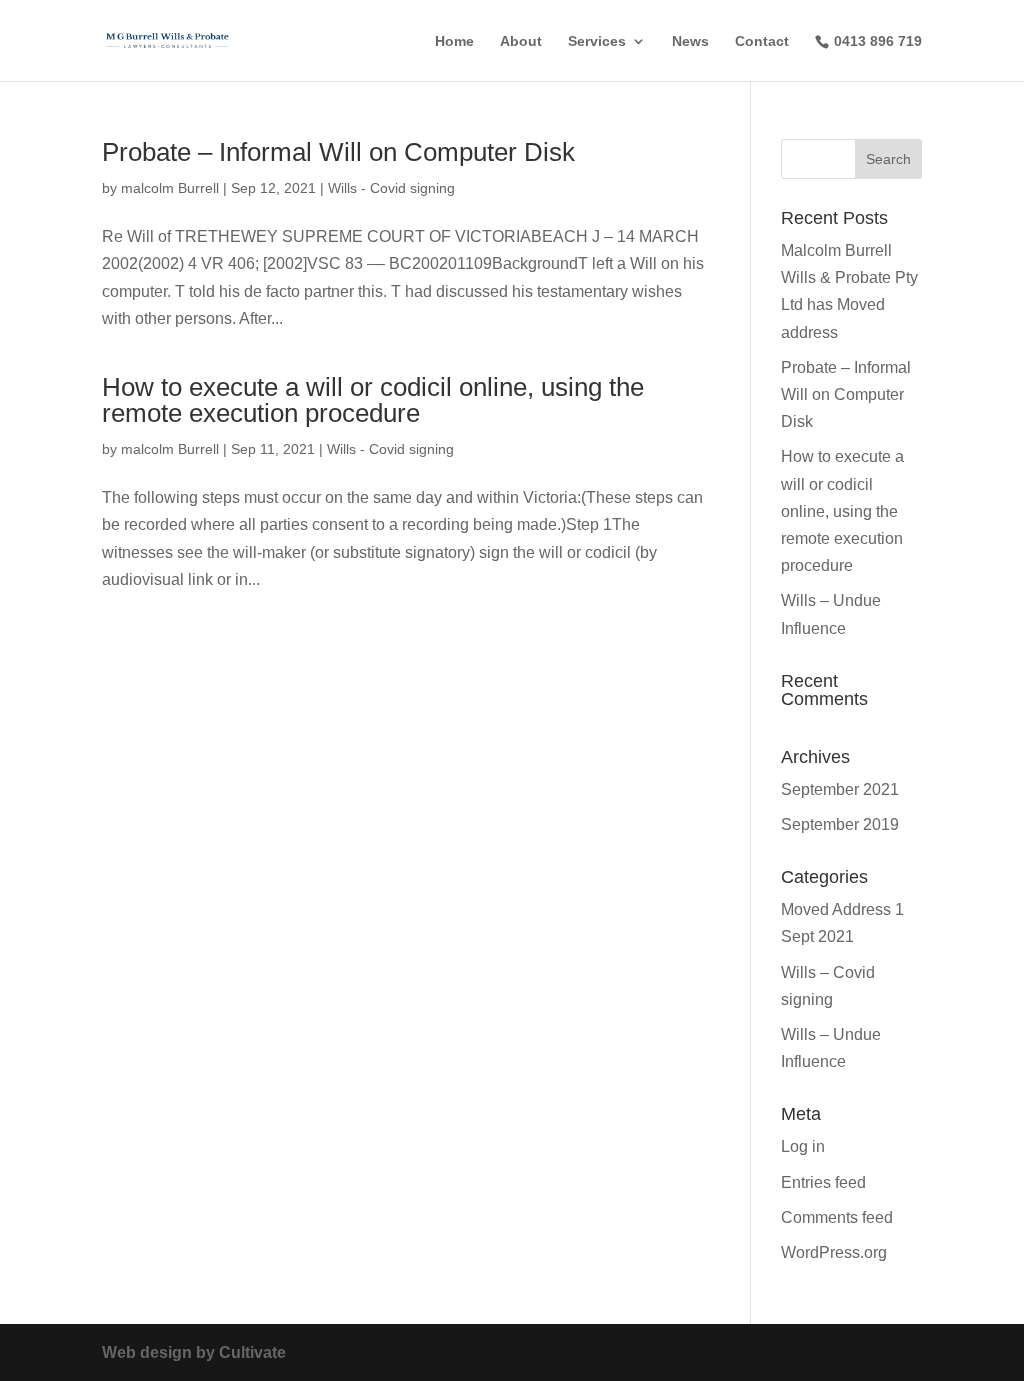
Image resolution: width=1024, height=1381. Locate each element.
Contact (762, 41)
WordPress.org (834, 1252)
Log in (803, 1146)
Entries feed (823, 1182)
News (690, 41)
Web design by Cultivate (194, 1352)
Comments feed (837, 1217)
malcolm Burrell (170, 188)
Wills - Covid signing (391, 188)
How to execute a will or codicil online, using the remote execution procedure (373, 400)
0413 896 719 (878, 41)
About (521, 41)
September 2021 (840, 789)
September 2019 (840, 824)
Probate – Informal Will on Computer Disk (338, 152)
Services (597, 41)
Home (454, 41)
